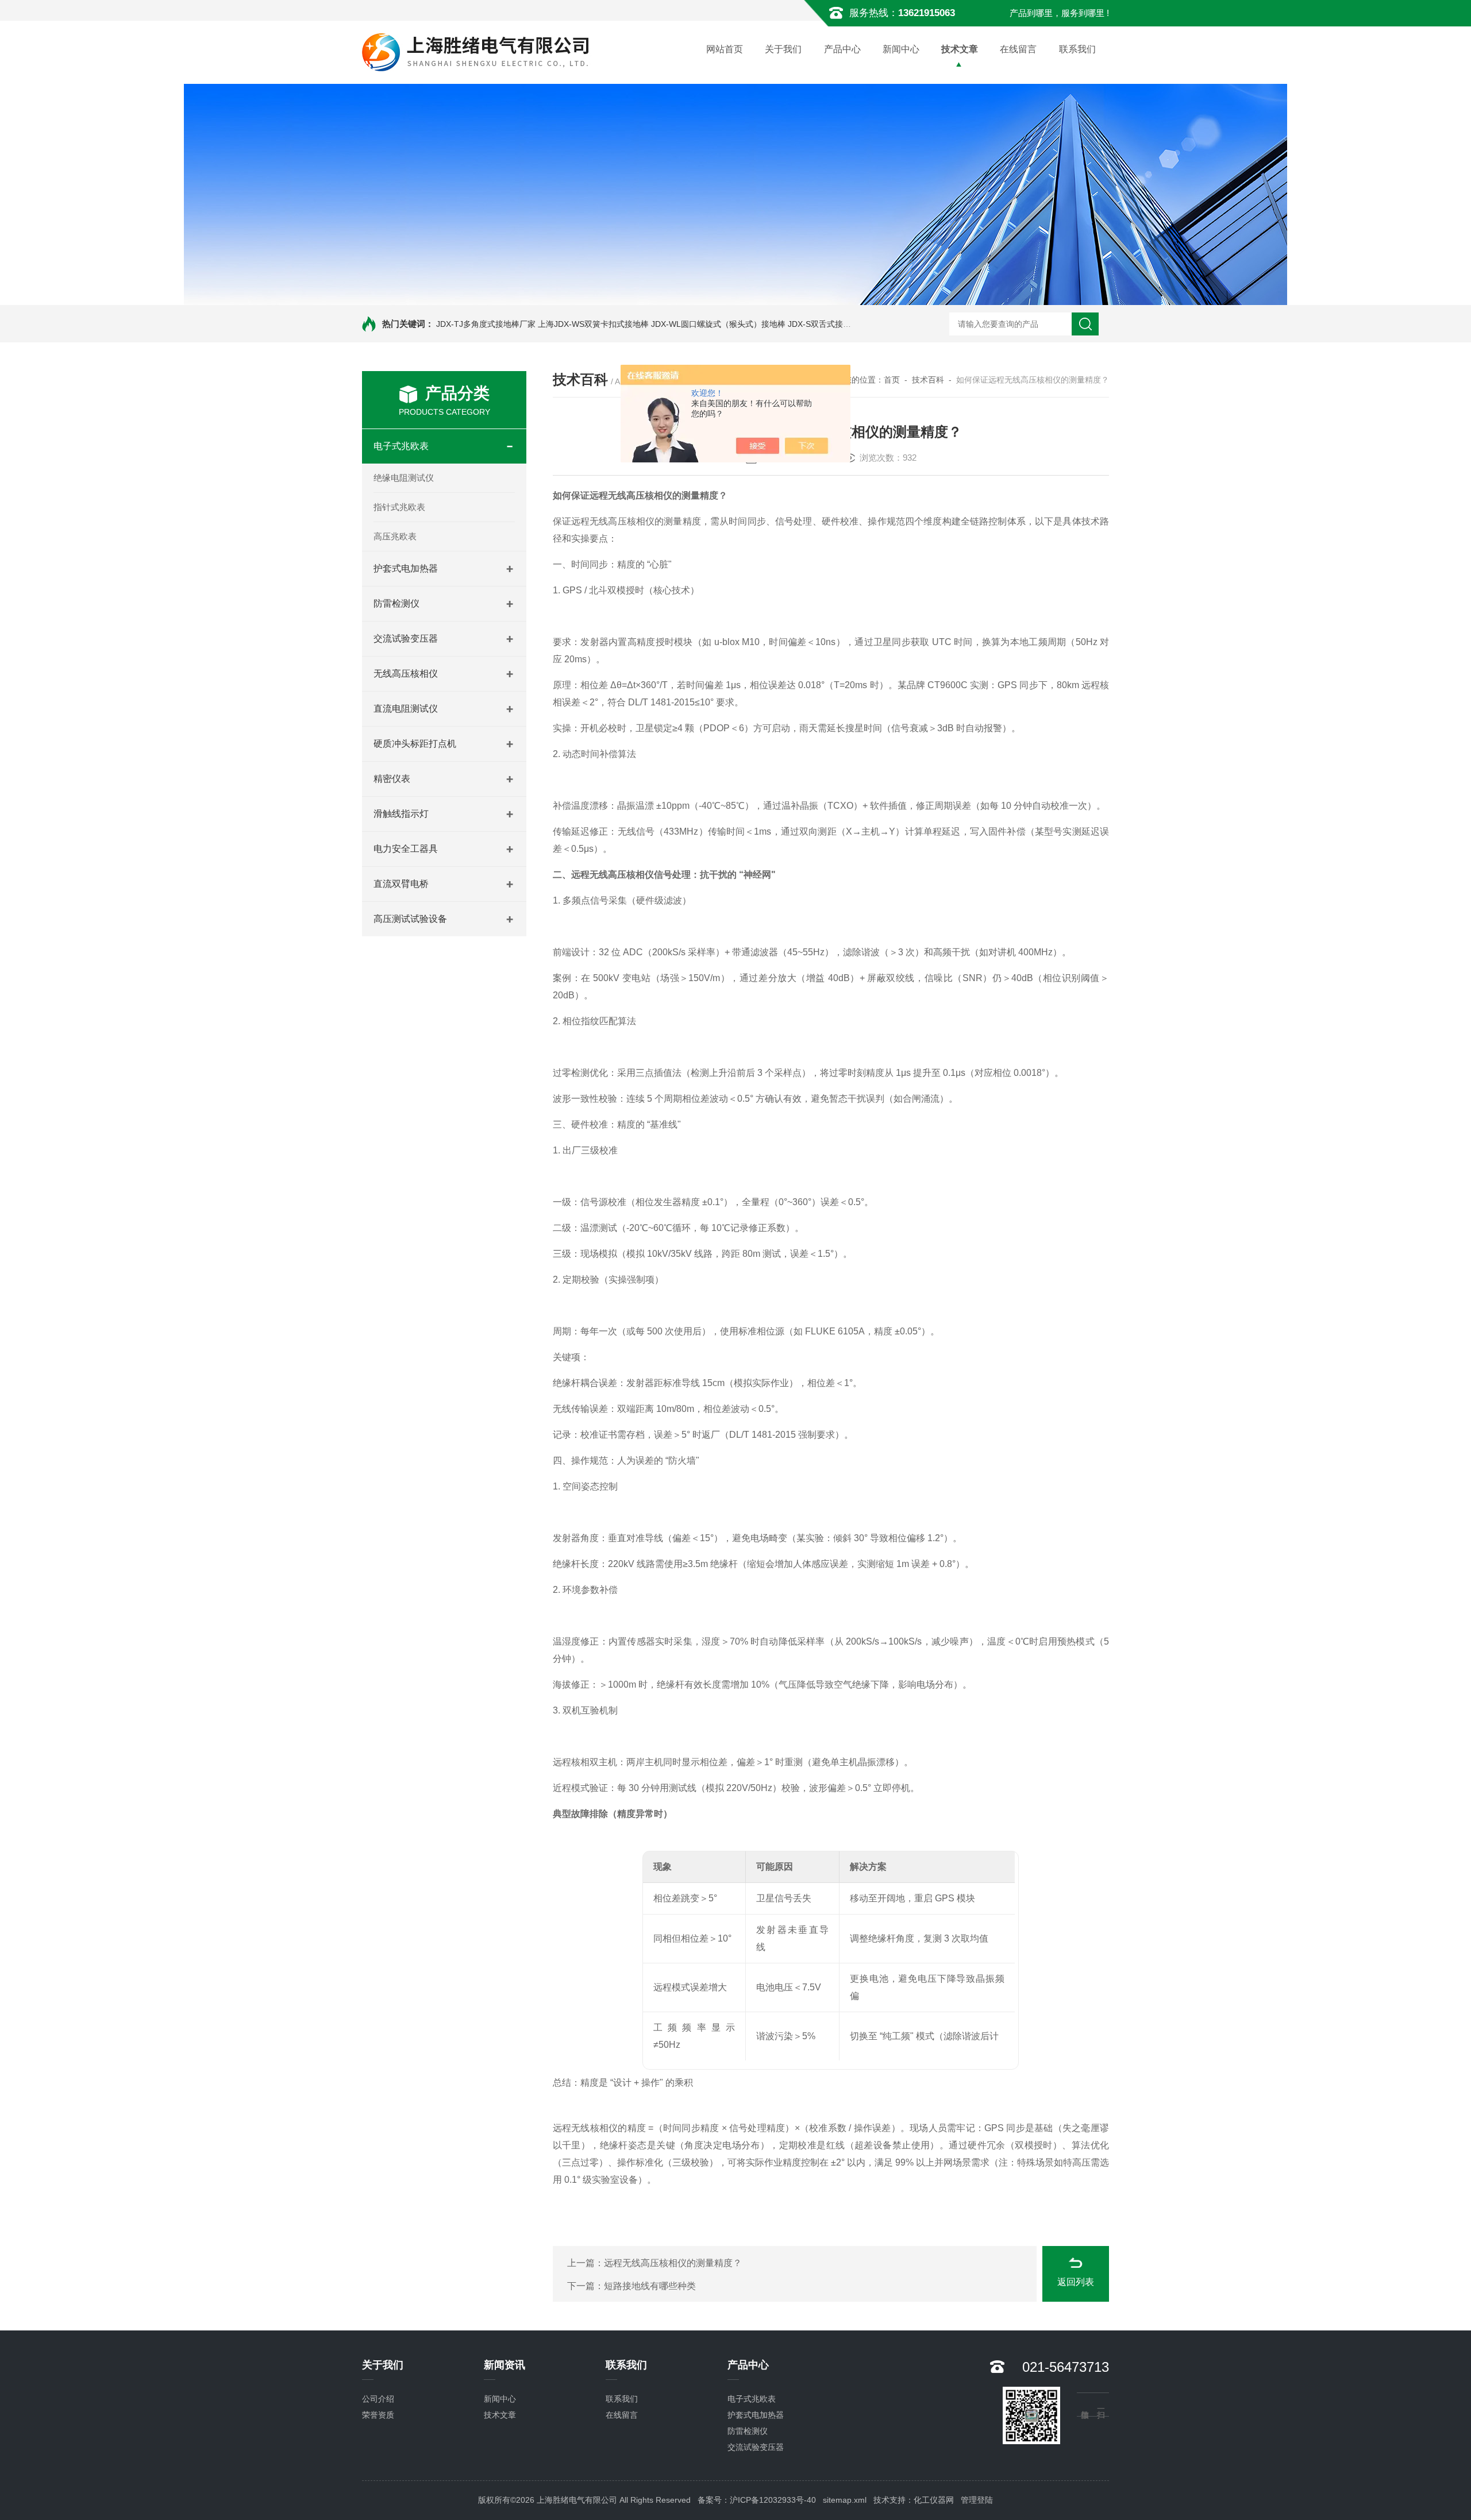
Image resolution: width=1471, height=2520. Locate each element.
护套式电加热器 (406, 568)
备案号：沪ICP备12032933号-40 (757, 2500)
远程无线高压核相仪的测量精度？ (673, 2263)
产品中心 (842, 49)
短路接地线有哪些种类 (650, 2286)
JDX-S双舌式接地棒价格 (831, 324)
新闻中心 (901, 49)
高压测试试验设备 (410, 919)
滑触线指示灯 (401, 814)
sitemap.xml (845, 2500)
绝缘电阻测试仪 (404, 478)
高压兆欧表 (395, 536)
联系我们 (1077, 49)
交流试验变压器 (406, 638)
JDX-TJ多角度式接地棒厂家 (486, 324)
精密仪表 (392, 779)
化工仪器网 (934, 2500)
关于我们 (783, 49)
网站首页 (725, 49)
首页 (892, 380)
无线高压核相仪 (406, 674)
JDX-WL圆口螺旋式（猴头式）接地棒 (718, 324)
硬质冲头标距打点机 (415, 744)
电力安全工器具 (406, 849)
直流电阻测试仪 (406, 709)
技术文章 (960, 49)
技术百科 (928, 380)
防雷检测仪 (396, 603)
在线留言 (1018, 49)
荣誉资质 (378, 2415)
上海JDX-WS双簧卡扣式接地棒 (593, 324)
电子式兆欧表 (401, 446)
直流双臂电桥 (401, 884)
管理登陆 (977, 2500)
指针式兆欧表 (399, 507)
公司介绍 (378, 2399)
